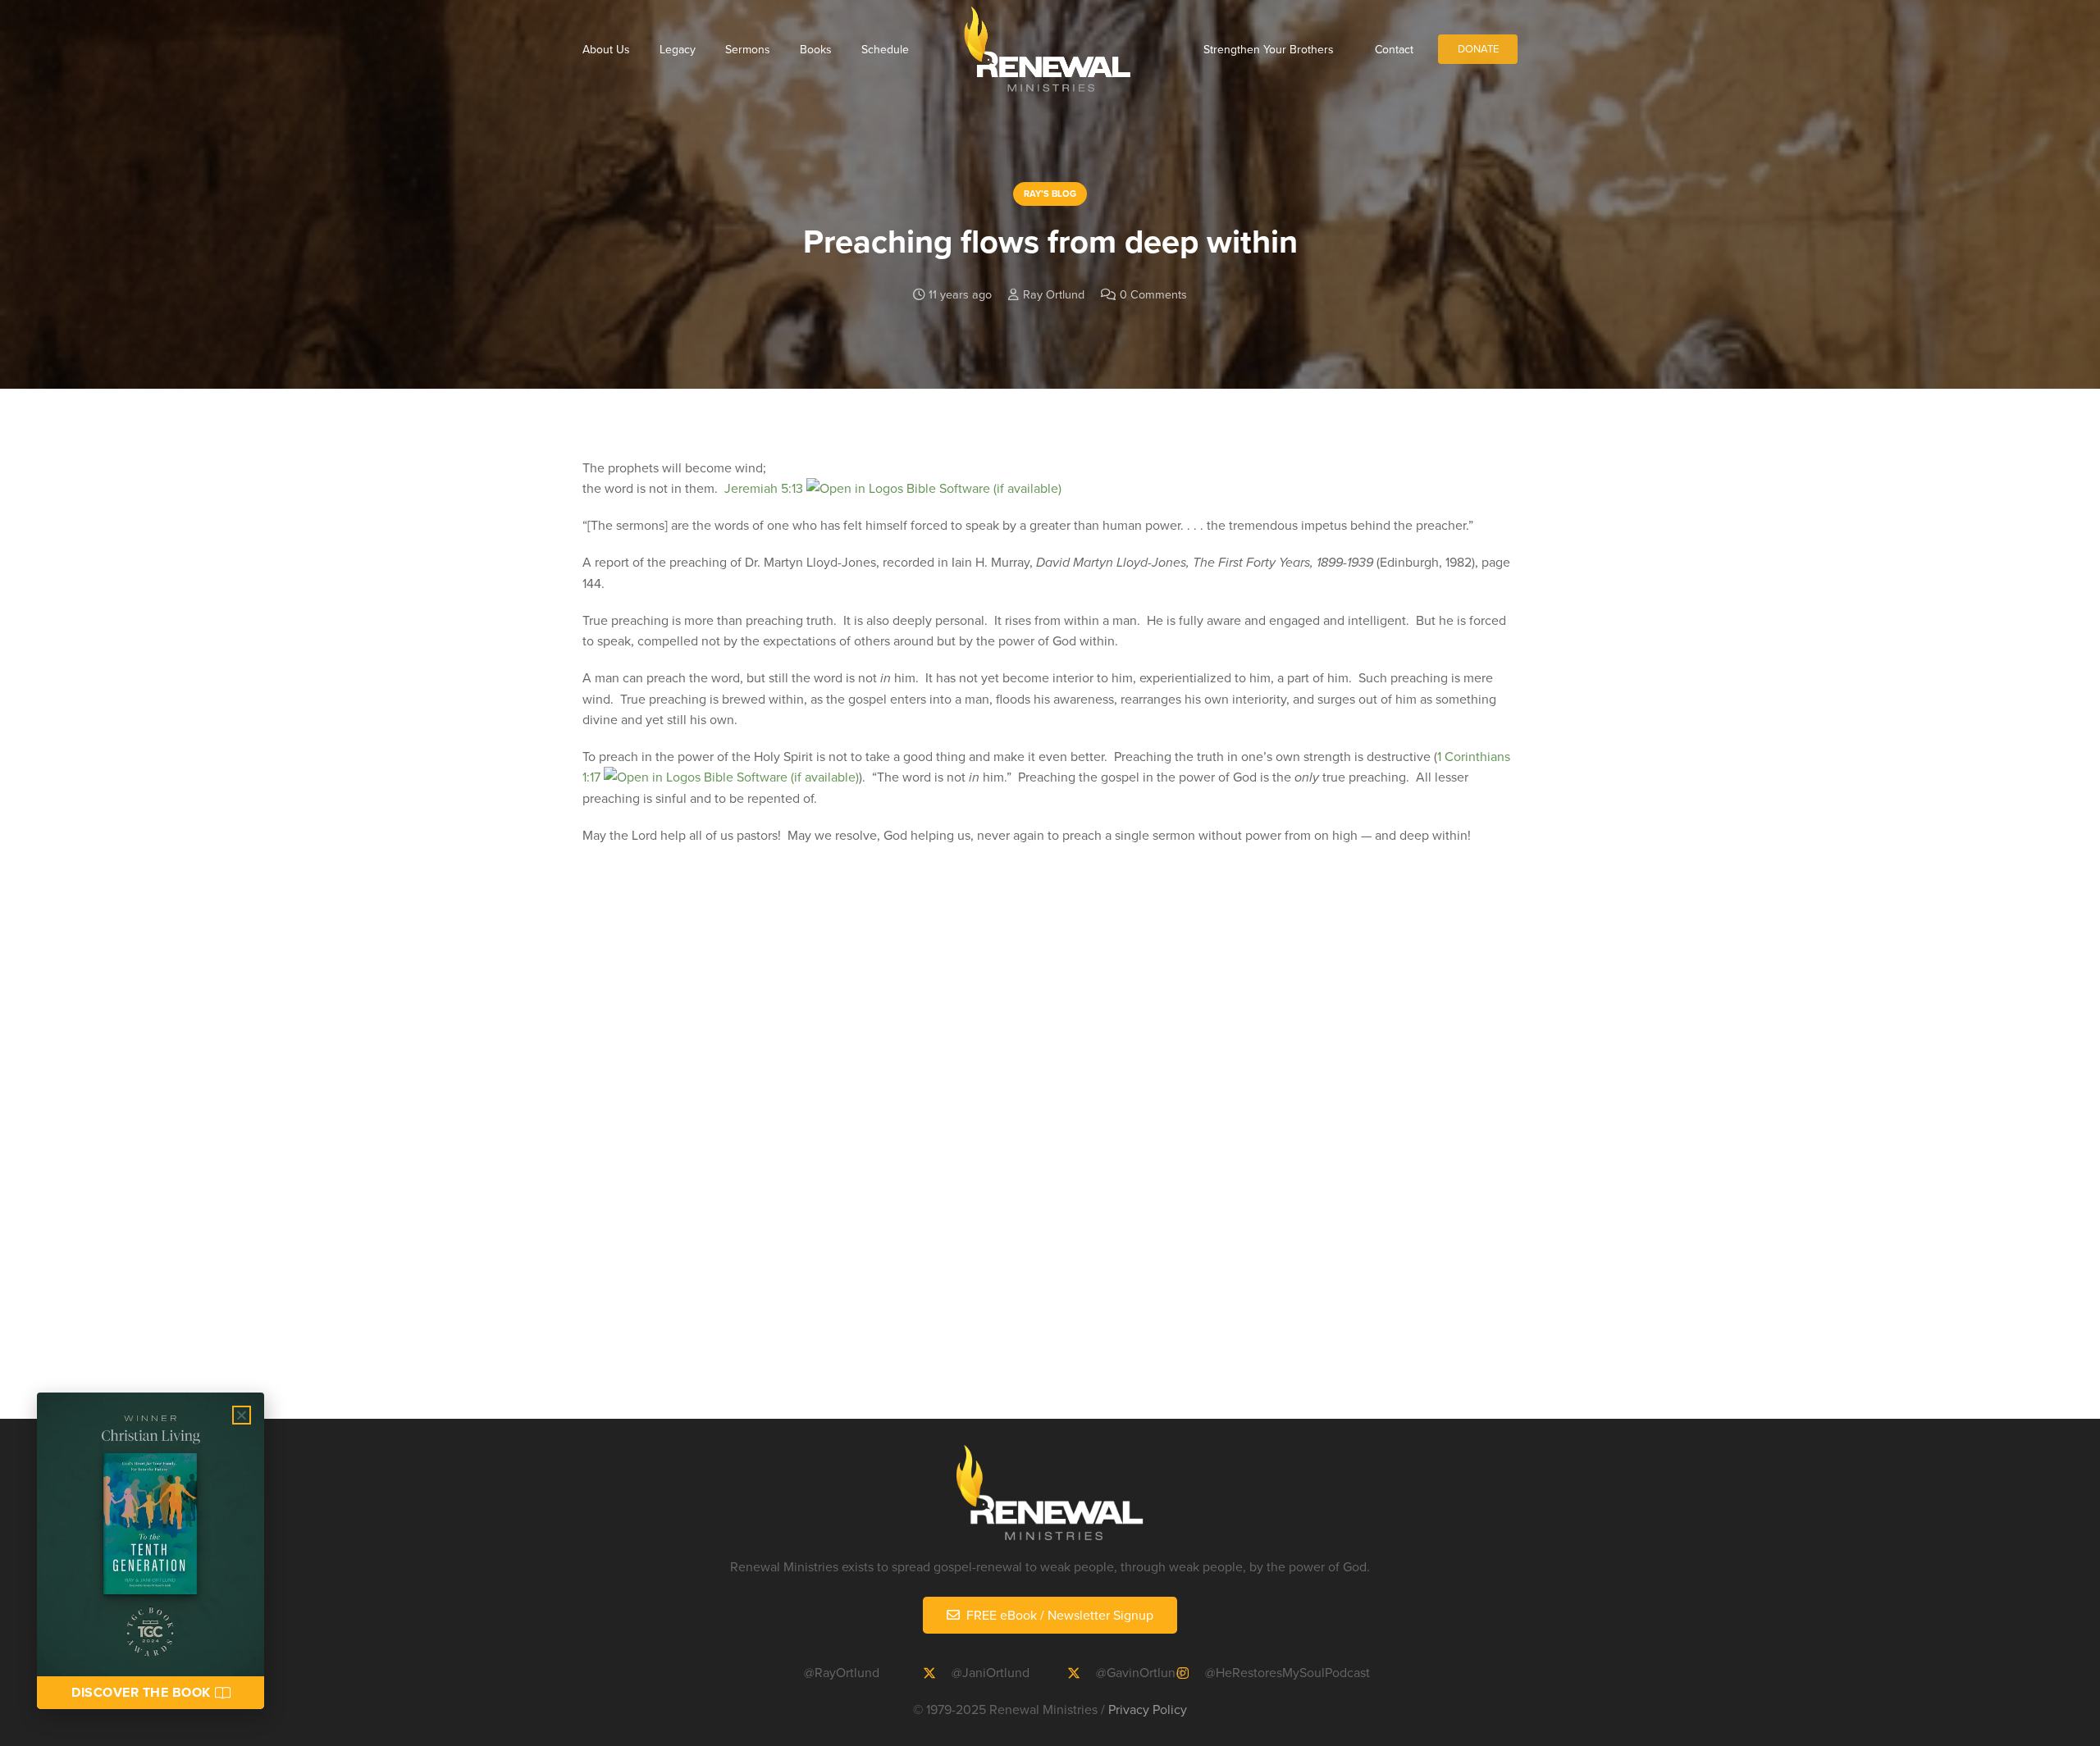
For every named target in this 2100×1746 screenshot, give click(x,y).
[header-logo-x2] (1047, 49)
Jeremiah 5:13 (764, 488)
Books (816, 49)
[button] (242, 1415)
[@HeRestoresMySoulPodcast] (1190, 1673)
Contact (1394, 49)
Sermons (748, 49)
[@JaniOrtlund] (937, 1673)
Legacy (678, 49)
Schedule (885, 49)
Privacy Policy (1148, 1709)
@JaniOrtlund (991, 1672)
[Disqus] (1050, 1156)
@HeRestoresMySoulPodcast (1287, 1672)
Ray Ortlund (1054, 294)
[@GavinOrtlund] (1081, 1673)
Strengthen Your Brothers (1269, 49)
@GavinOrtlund (1139, 1672)
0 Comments (1153, 294)
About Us (606, 49)
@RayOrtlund (842, 1672)
